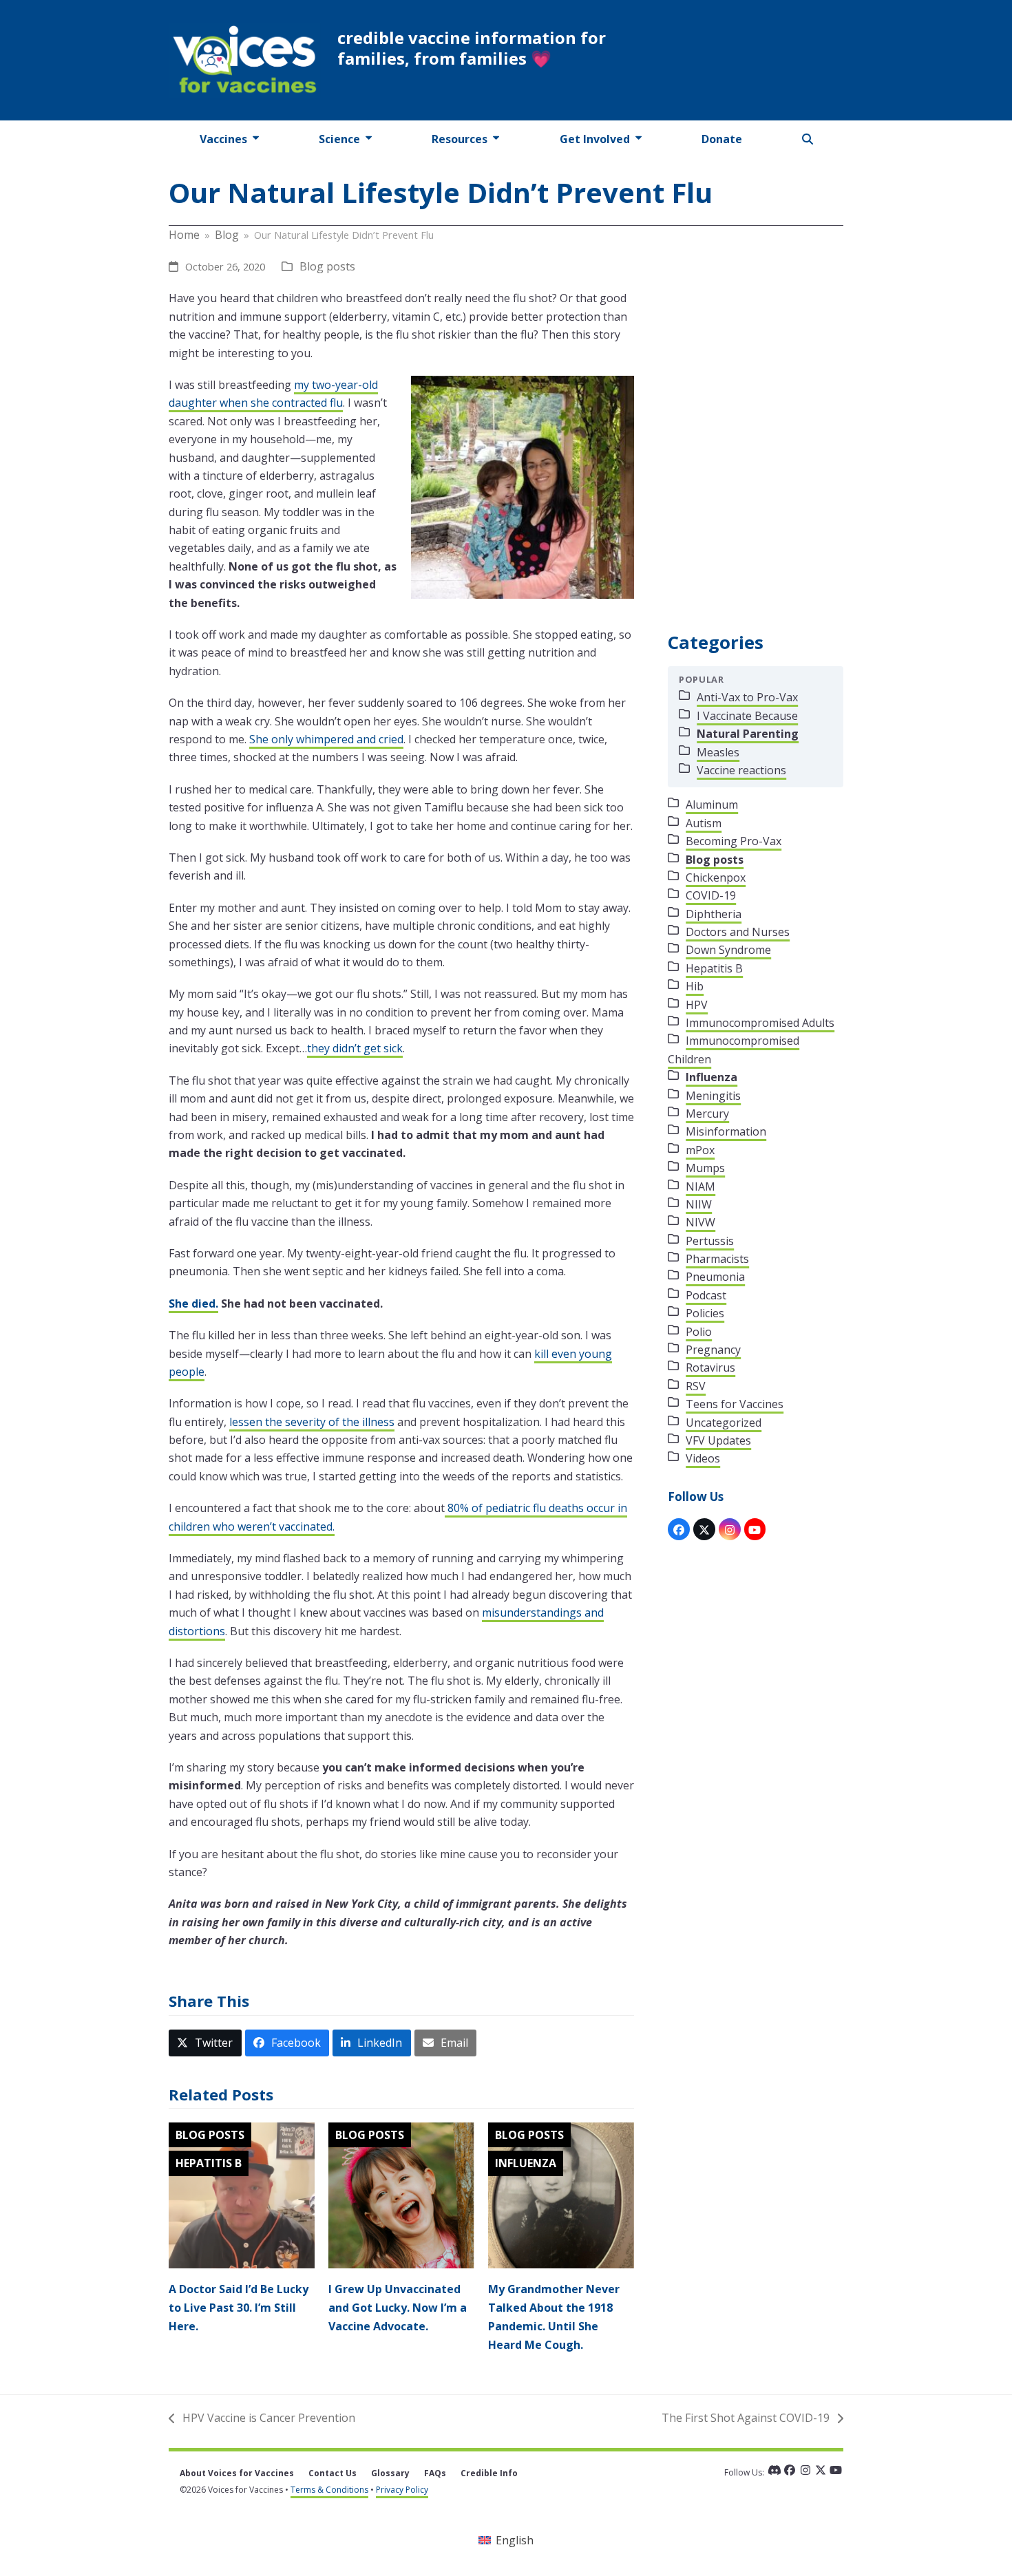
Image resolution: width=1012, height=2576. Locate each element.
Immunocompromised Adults (760, 1023)
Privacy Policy (402, 2490)
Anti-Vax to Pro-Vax (747, 697)
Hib (695, 986)
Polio (699, 1332)
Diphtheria (714, 914)
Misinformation (726, 1131)
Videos (703, 1458)
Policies (705, 1313)
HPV (697, 1005)
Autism (704, 823)
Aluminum (712, 805)
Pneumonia (715, 1277)
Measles (718, 752)
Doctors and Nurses (738, 932)
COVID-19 (711, 895)
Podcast (706, 1295)
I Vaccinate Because (747, 716)
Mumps (705, 1168)
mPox (700, 1150)
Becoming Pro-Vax (734, 841)
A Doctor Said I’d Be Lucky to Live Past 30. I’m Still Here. (239, 2308)
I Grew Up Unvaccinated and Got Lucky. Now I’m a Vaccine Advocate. (398, 2308)
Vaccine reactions (741, 770)
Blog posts (327, 266)
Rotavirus (710, 1367)
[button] (808, 139)
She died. (193, 1303)
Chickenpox (716, 877)
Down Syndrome (728, 950)
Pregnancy (713, 1350)
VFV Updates (718, 1440)
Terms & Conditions (329, 2490)
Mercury (707, 1114)
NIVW (700, 1222)
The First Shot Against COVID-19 (746, 2418)
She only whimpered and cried (326, 739)
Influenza (526, 2163)
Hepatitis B (209, 2163)
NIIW (699, 1204)
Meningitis (713, 1096)
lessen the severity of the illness (312, 1422)
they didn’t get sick (355, 1048)
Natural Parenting (748, 734)
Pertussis (710, 1241)
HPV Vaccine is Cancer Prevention (262, 2418)
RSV (696, 1386)
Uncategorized (724, 1423)
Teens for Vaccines (735, 1404)
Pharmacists (717, 1259)
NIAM (700, 1186)
